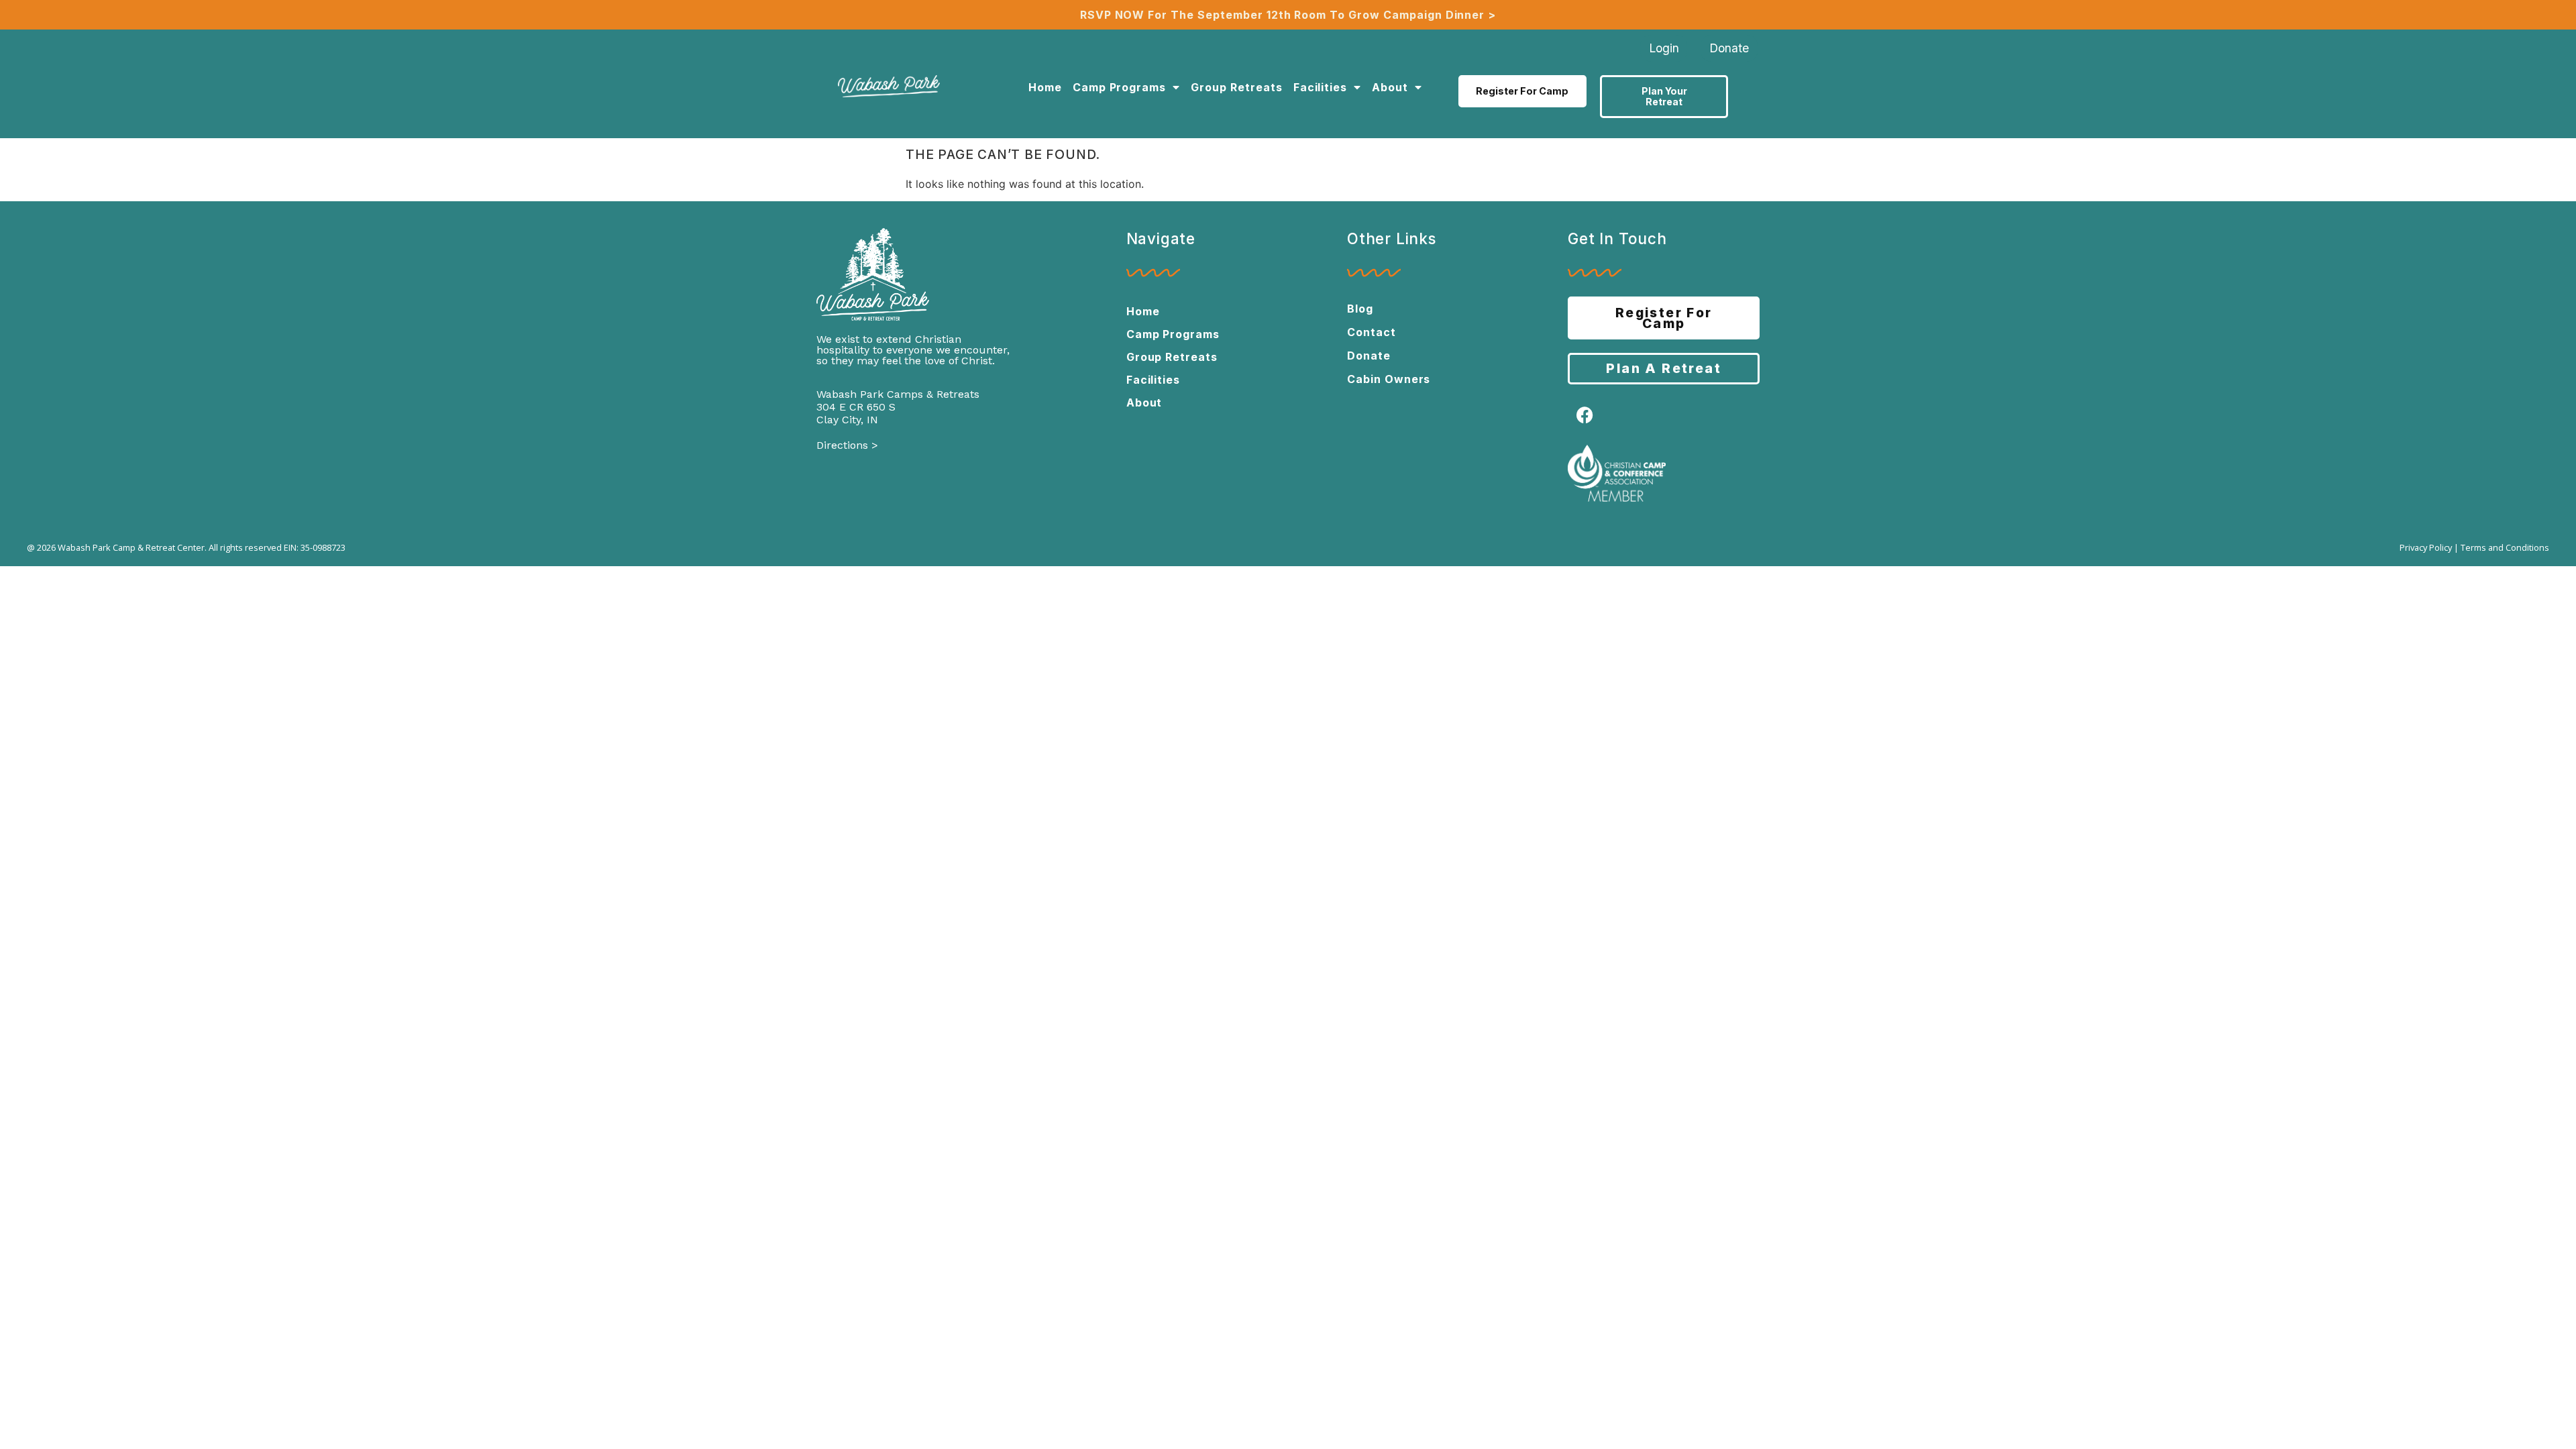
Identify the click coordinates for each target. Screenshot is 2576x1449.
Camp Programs (1119, 87)
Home (1045, 87)
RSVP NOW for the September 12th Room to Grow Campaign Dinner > (1288, 15)
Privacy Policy (2426, 547)
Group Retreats (1236, 87)
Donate (1369, 356)
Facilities (1321, 87)
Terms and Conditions (2505, 547)
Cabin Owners (1389, 379)
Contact (1372, 332)
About (1390, 87)
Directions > (847, 445)
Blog (1360, 309)
